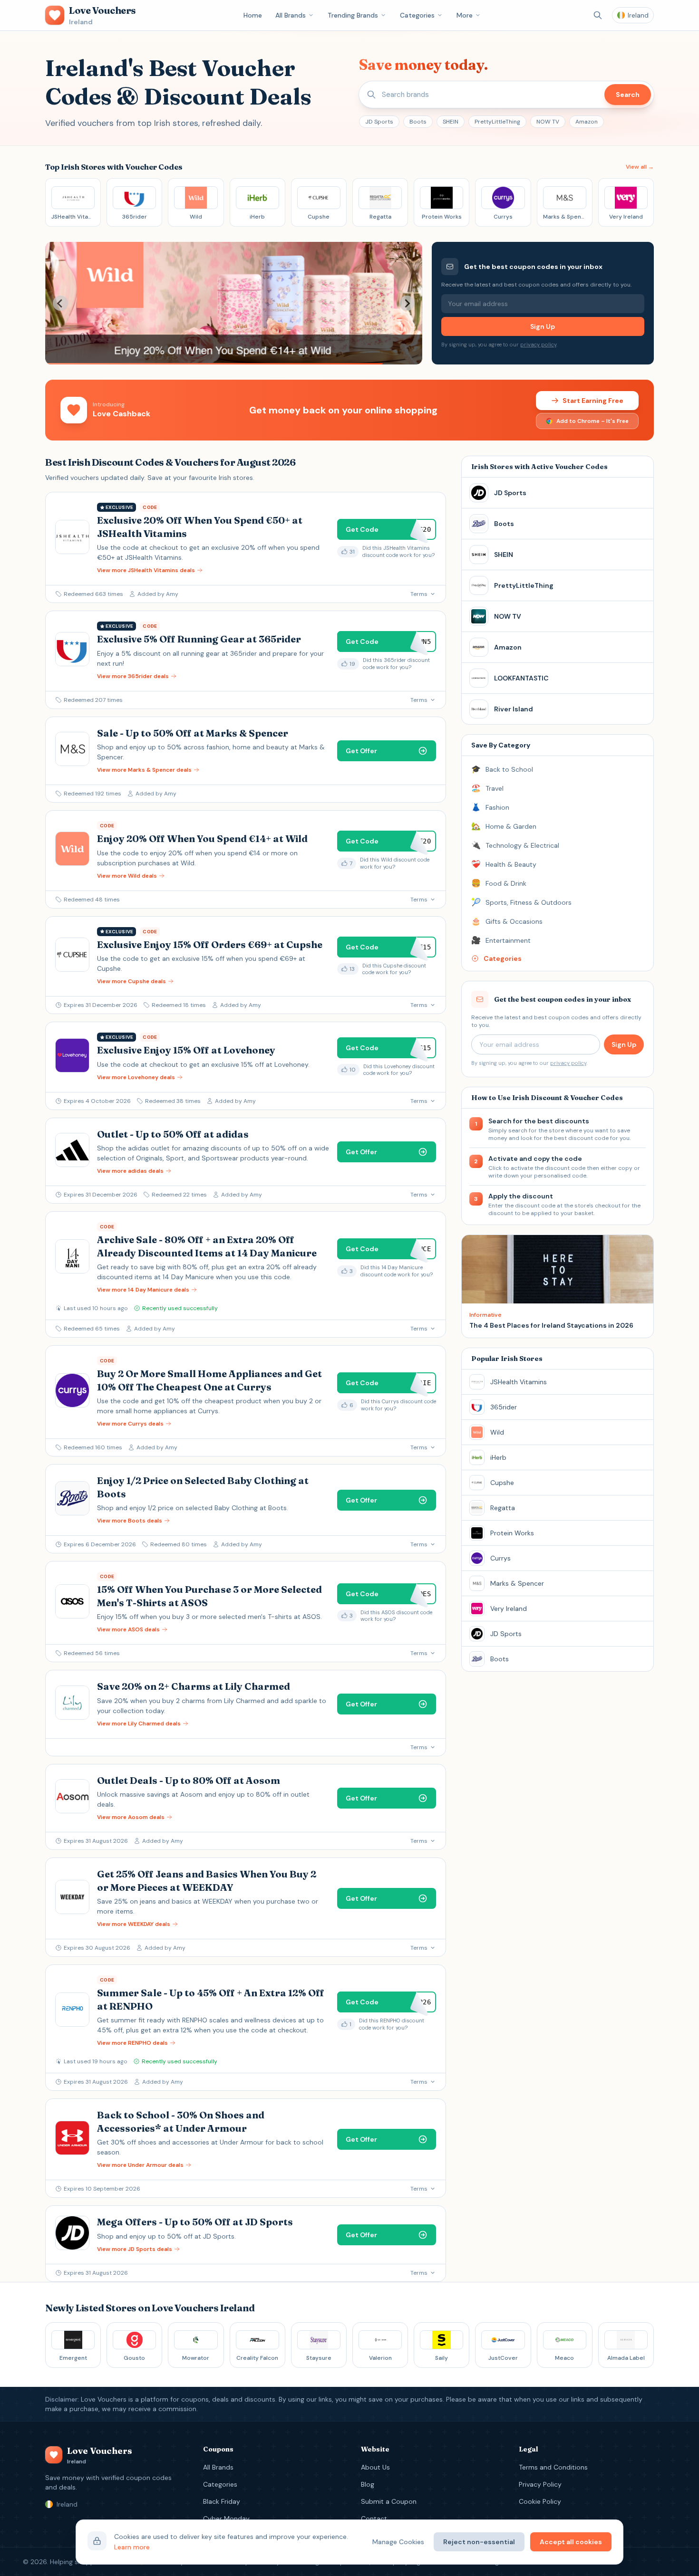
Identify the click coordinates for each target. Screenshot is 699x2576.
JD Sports (379, 122)
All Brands (291, 15)
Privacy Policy (540, 2484)
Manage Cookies (398, 2542)
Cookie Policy (540, 2501)
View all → (640, 167)
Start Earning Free (593, 401)
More (465, 15)
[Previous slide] (60, 303)
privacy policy (538, 345)
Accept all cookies (571, 2542)
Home (253, 15)
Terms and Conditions (553, 2467)
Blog (368, 2484)
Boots (418, 122)
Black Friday (222, 2501)
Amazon (587, 122)
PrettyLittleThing (497, 122)
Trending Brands (353, 15)
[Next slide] (407, 303)
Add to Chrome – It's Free (592, 421)
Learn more (132, 2547)
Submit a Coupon (389, 2501)
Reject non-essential (479, 2542)
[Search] (598, 15)
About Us (375, 2467)
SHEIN (451, 122)
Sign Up (543, 326)
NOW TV (548, 122)
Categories (417, 15)
